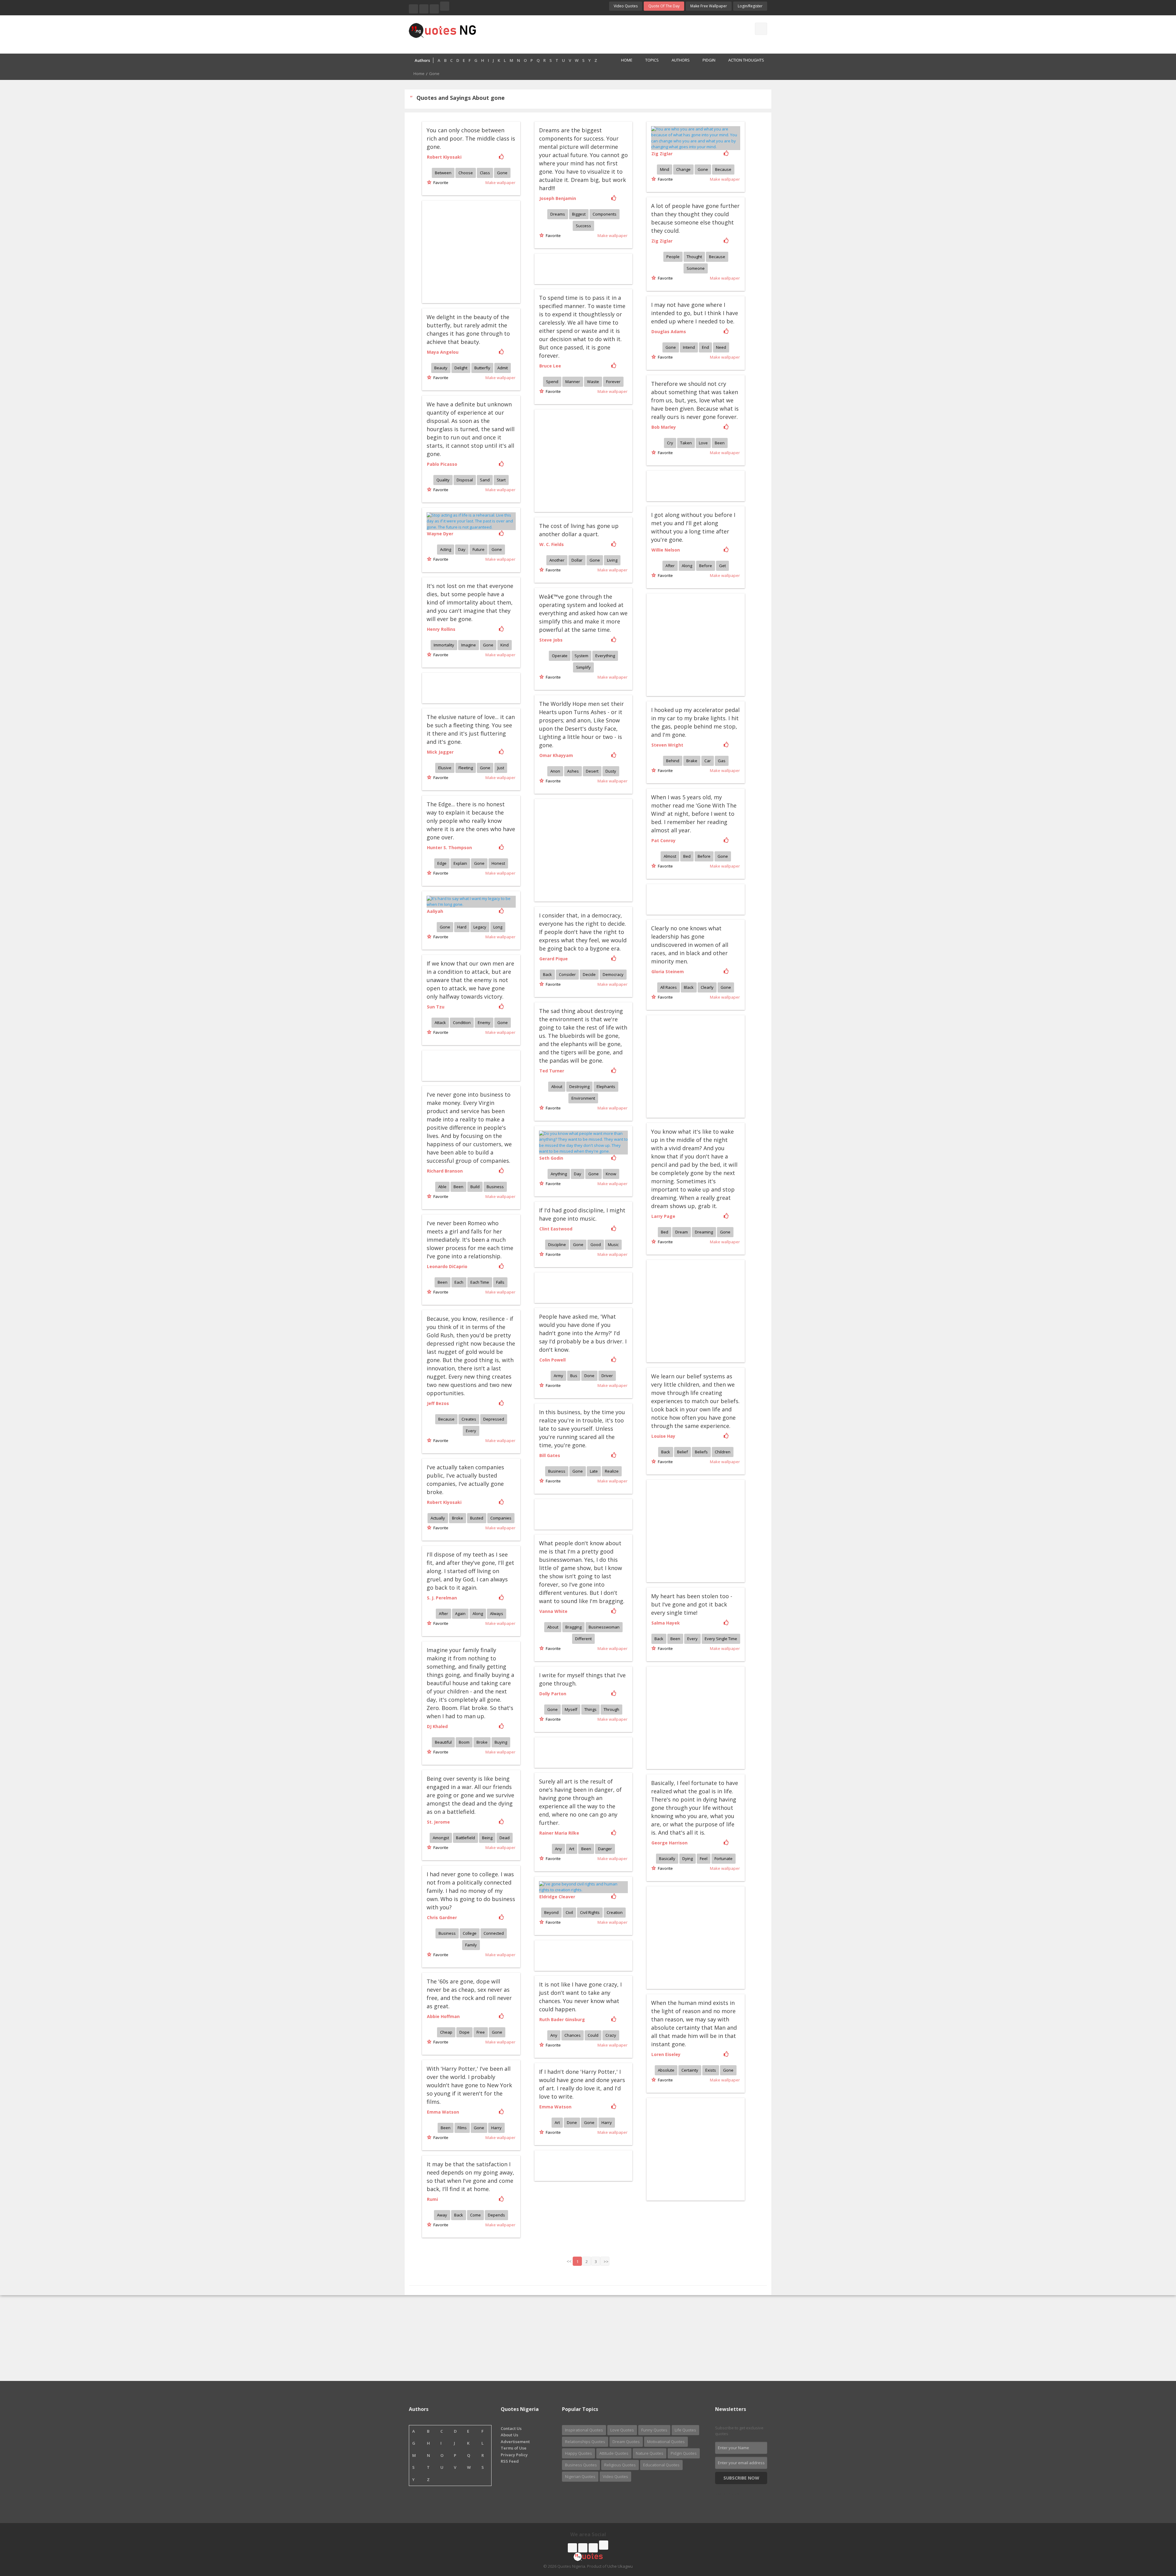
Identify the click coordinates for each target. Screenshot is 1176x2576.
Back (547, 974)
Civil (569, 1912)
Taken (686, 443)
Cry (670, 443)
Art (572, 1849)
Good (596, 1245)
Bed (687, 856)
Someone (696, 268)
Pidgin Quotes (684, 2453)
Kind (505, 645)
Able (442, 1187)
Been (720, 443)
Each (459, 1282)
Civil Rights (590, 1912)
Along (687, 566)
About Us (509, 2435)
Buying (501, 1742)
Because (723, 169)
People (673, 257)
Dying (688, 1859)
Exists (711, 2070)
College (470, 1933)
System (581, 656)
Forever (613, 382)
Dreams (558, 214)
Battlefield (466, 1838)
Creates (469, 1419)
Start (501, 480)
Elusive (445, 768)
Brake (692, 761)
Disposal (465, 480)
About (557, 1087)
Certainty (690, 2070)
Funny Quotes (654, 2430)
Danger (605, 1849)
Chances (573, 2035)
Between (443, 173)
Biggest (579, 214)
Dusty (611, 771)
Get (722, 566)
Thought (694, 257)
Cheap (446, 2032)
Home (627, 60)
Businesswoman (604, 1627)
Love (703, 443)
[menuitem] (623, 61)
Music (613, 1245)
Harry (496, 2128)
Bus (574, 1376)
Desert (592, 771)
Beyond (551, 1912)
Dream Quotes (626, 2442)
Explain (460, 863)
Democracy (613, 974)
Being (487, 1838)
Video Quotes (626, 6)
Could (593, 2035)
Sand (485, 480)
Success (583, 226)
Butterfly (482, 368)
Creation (615, 1912)
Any (558, 1849)
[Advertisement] (612, 34)
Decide (589, 974)
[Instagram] (434, 9)
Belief (682, 1452)
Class (485, 173)
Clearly (707, 987)
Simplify (583, 667)
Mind (665, 169)
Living (612, 560)
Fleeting (466, 768)
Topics (652, 60)
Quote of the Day (664, 6)
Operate (560, 656)
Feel (704, 1859)
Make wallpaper (500, 183)
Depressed (494, 1419)
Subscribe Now (741, 2478)
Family (471, 1945)
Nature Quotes (650, 2453)
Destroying (579, 1087)
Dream (682, 1232)
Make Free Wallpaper (709, 6)
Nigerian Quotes (580, 2476)
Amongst (441, 1838)
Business (495, 1187)
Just (501, 768)
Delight (461, 368)
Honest (498, 863)
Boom (464, 1742)
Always (497, 1614)
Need (721, 347)
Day (462, 549)
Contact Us (511, 2428)
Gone (502, 173)
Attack (440, 1022)
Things (590, 1709)
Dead (505, 1838)
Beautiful (443, 1742)
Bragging (573, 1627)
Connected (494, 1933)
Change (683, 169)
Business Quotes (581, 2465)
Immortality (444, 645)
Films (462, 2128)
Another (557, 560)
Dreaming (704, 1232)
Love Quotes (622, 2430)
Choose (466, 173)
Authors (681, 60)
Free (481, 2032)
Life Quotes (685, 2430)
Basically (667, 1859)
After (670, 566)
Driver (607, 1376)
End (705, 347)
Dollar (577, 560)
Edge (442, 863)
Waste (593, 382)
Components (605, 214)
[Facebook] (413, 9)
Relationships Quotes (585, 2442)
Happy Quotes (579, 2453)
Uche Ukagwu (620, 2566)
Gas (722, 761)
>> (606, 2262)
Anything (559, 1174)
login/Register (750, 6)
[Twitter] (424, 9)
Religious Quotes (620, 2465)
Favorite (440, 183)
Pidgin (709, 60)
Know (611, 1174)
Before (706, 566)
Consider (567, 974)
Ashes (573, 771)
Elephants (606, 1087)
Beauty (441, 368)
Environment (583, 1098)
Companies (501, 1518)
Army (558, 1376)
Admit (503, 368)
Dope (464, 2032)
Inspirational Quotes (584, 2430)
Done (589, 1376)
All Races (669, 987)
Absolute (666, 2070)
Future (479, 549)
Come (475, 2215)
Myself (571, 1709)
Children (723, 1452)
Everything (605, 656)
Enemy (484, 1022)
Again (460, 1614)
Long (498, 927)
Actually (438, 1518)
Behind (673, 761)
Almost (670, 856)
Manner (573, 382)
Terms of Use (514, 2448)
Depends (496, 2215)
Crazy (611, 2035)
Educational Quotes (661, 2465)
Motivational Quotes (666, 2442)
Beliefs (701, 1452)
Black (689, 987)
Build (475, 1187)
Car (708, 761)
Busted (477, 1518)
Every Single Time (721, 1639)
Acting (446, 549)
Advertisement (515, 2442)
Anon (555, 771)
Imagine (469, 645)
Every (471, 1431)
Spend (552, 382)
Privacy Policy (514, 2455)
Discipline (557, 1245)
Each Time (480, 1282)
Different (583, 1639)
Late (594, 1471)
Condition (462, 1022)
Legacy (480, 927)
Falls (500, 1282)
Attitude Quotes (614, 2453)
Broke (458, 1518)
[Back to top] (1156, 2538)
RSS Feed (510, 2461)
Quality (443, 480)
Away (442, 2215)
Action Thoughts (746, 60)
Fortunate (724, 1859)
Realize (612, 1471)
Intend (689, 347)
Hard (462, 927)
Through (611, 1709)
